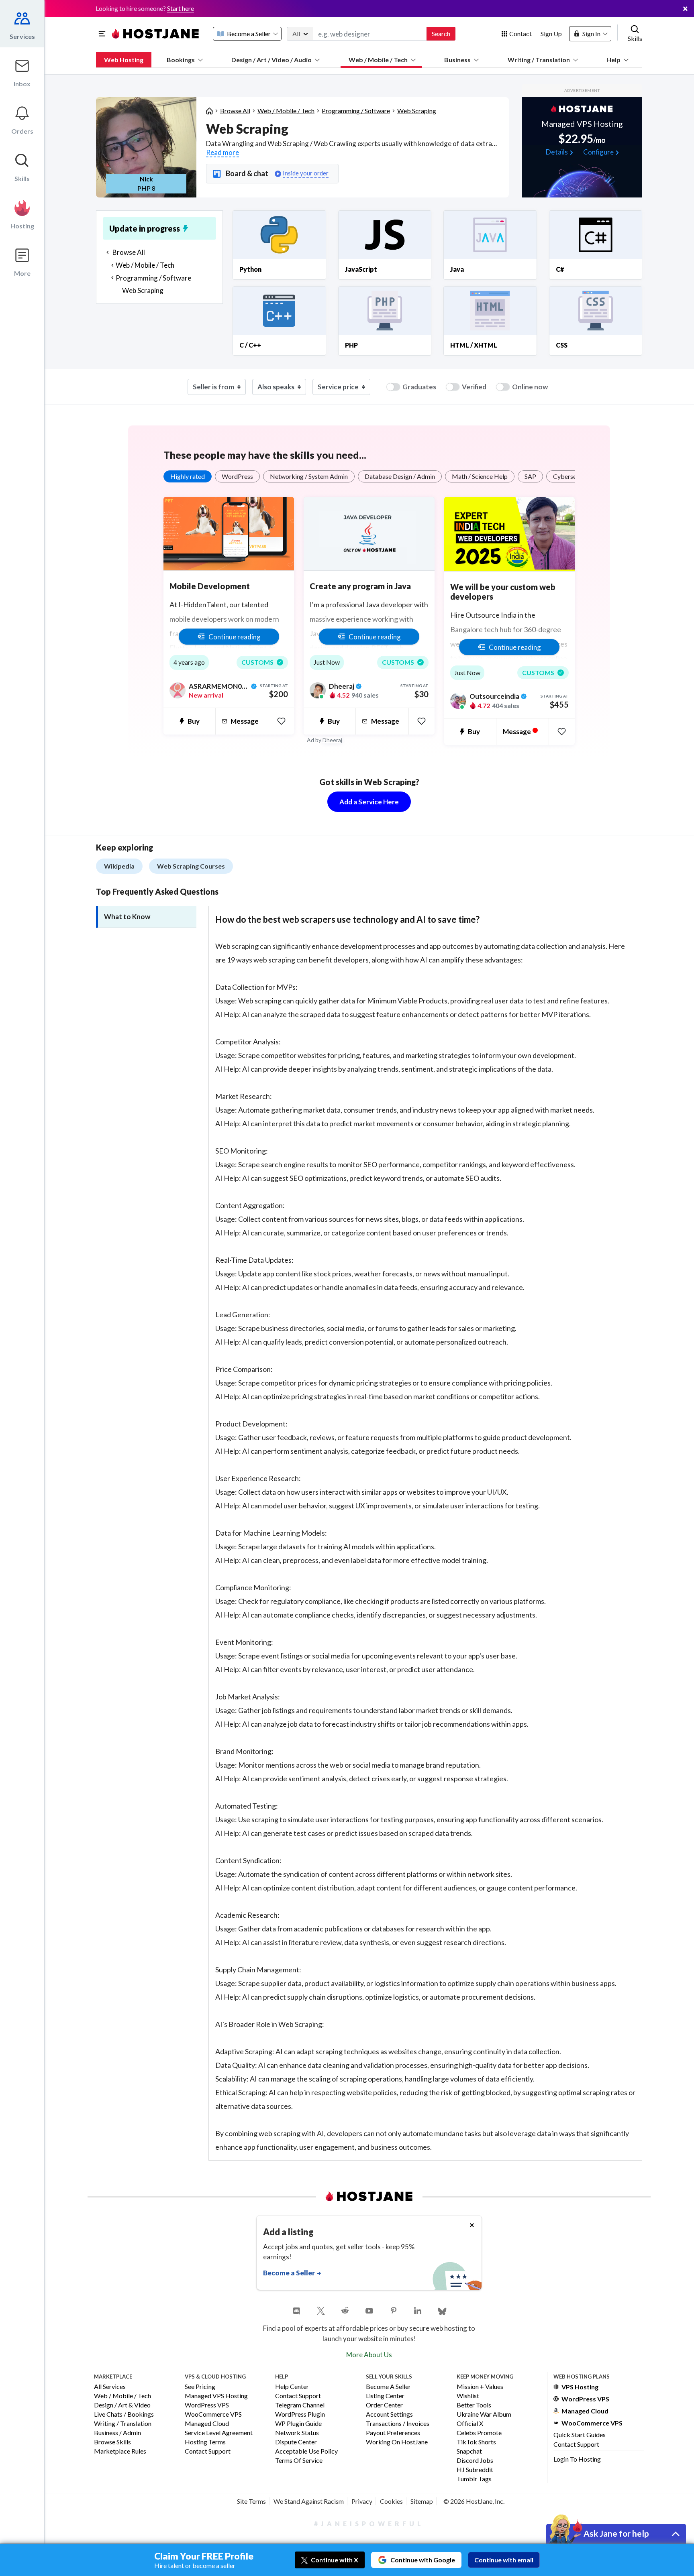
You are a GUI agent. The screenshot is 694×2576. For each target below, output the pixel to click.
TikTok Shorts (476, 2442)
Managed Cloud (207, 2424)
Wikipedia (119, 866)
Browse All (235, 111)
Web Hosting (124, 60)
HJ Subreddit (475, 2470)
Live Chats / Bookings (124, 2414)
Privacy (362, 2501)
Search (441, 34)
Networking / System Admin (309, 476)
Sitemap (422, 2501)
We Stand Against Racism (309, 2501)
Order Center (384, 2405)
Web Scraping (417, 111)
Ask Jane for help (616, 2533)
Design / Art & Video (122, 2405)
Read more (222, 152)
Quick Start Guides (580, 2435)
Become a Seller (388, 2387)
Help (613, 60)
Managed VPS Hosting (216, 2396)
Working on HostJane (397, 2442)
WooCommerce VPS (213, 2414)
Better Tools (474, 2405)
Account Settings (389, 2414)
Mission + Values (480, 2387)
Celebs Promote (479, 2433)
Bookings (181, 60)
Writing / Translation (539, 60)
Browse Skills (112, 2442)
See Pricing (200, 2387)
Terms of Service (299, 2461)
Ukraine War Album (484, 2414)
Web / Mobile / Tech (378, 60)
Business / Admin (117, 2433)
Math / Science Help (480, 476)
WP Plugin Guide (298, 2424)
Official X (470, 2424)
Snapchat (469, 2451)
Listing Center (385, 2396)
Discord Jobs (475, 2461)
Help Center (292, 2387)
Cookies (391, 2501)
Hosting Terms (205, 2442)
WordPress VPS (207, 2405)
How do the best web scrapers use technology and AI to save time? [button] (347, 919)
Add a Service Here (369, 802)
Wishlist (468, 2396)
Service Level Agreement (219, 2433)
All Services (110, 2387)
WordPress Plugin (300, 2414)
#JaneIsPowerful (369, 2524)
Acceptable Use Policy (306, 2451)
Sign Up (551, 34)
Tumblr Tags (474, 2479)
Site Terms (251, 2501)
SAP (530, 476)
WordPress (237, 476)
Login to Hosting (577, 2459)
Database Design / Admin (400, 476)
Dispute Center (296, 2442)
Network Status (297, 2433)
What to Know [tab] (127, 917)
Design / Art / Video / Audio (271, 60)
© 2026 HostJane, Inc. (474, 2501)
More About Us (369, 2355)
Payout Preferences (393, 2433)
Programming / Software (356, 111)
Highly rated (188, 476)
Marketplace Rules (120, 2451)
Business (457, 60)
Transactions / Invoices (398, 2424)
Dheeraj (332, 740)
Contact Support (208, 2451)
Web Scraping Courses (191, 866)
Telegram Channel (300, 2405)
